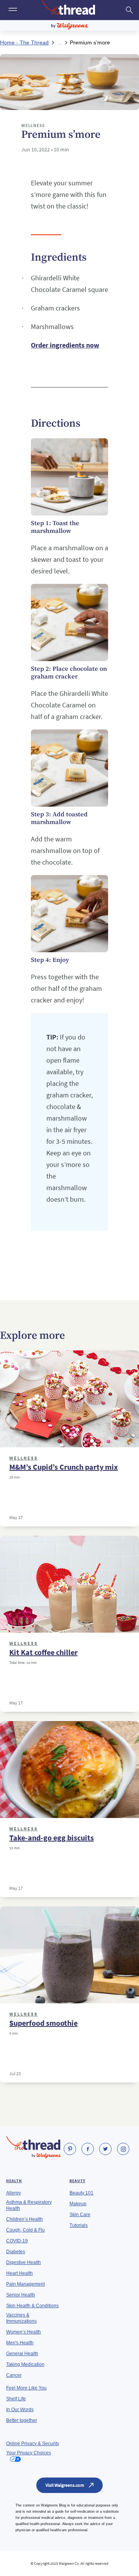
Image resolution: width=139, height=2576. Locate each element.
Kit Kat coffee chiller (43, 1652)
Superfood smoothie (43, 2023)
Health (14, 2181)
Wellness (24, 1458)
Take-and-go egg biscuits (52, 1838)
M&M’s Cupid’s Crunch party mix (64, 1467)
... (59, 42)
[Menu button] (12, 10)
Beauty (77, 2181)
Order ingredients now (65, 345)
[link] (70, 2149)
